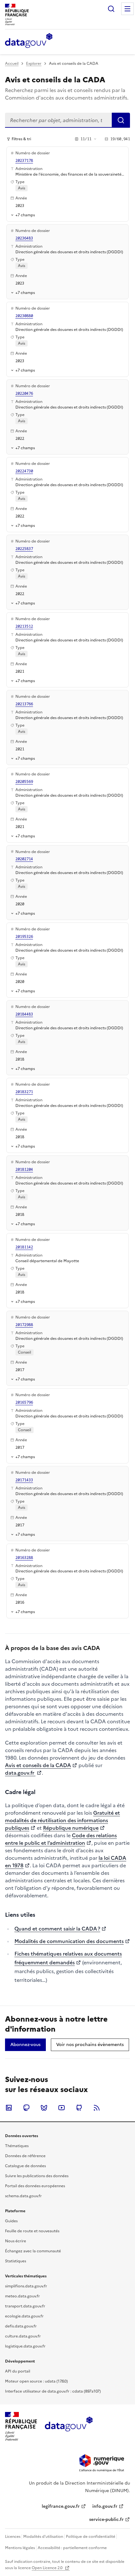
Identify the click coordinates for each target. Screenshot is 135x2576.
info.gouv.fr (105, 2506)
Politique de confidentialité (91, 2537)
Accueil (12, 64)
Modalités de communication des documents (69, 1941)
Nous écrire (16, 2241)
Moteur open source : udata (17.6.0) (36, 2381)
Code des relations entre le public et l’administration (61, 1839)
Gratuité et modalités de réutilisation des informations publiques (62, 1820)
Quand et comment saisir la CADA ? (57, 1929)
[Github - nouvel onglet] (79, 2108)
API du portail (18, 2371)
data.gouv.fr (20, 1773)
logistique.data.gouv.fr (25, 2346)
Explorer (34, 64)
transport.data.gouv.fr (25, 2306)
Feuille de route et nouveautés (32, 2231)
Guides (11, 2221)
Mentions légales (20, 2548)
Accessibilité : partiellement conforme (72, 2548)
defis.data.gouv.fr (21, 2326)
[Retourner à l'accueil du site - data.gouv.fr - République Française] (69, 2426)
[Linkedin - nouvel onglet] (9, 2108)
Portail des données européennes (35, 2186)
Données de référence (25, 2156)
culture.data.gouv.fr (23, 2336)
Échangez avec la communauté (33, 2251)
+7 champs (25, 215)
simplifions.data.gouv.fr (26, 2286)
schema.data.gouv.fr (23, 2196)
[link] (25, 2045)
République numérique (71, 1828)
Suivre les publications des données (37, 2176)
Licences (13, 2537)
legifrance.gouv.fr (61, 2506)
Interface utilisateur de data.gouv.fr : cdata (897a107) (53, 2391)
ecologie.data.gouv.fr (24, 2316)
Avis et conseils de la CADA (38, 1765)
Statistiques (16, 2261)
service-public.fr (106, 2519)
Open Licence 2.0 (48, 2568)
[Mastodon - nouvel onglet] (26, 2108)
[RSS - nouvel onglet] (97, 2108)
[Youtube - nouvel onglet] (62, 2108)
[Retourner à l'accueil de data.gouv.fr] (29, 41)
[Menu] (127, 9)
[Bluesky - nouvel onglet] (44, 2108)
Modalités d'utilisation (43, 2537)
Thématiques (17, 2146)
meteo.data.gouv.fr (22, 2296)
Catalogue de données (25, 2166)
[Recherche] (111, 9)
